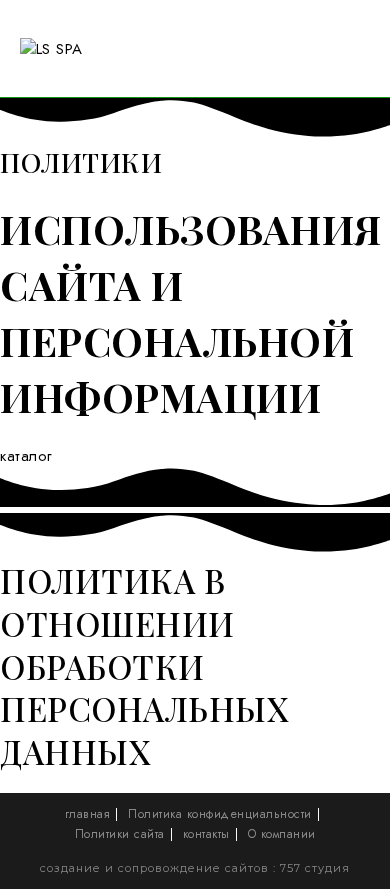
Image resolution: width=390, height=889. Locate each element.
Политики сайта (120, 834)
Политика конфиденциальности (220, 814)
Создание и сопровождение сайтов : (160, 868)
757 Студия (315, 868)
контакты (206, 834)
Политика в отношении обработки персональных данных (144, 666)
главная (88, 814)
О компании (282, 834)
